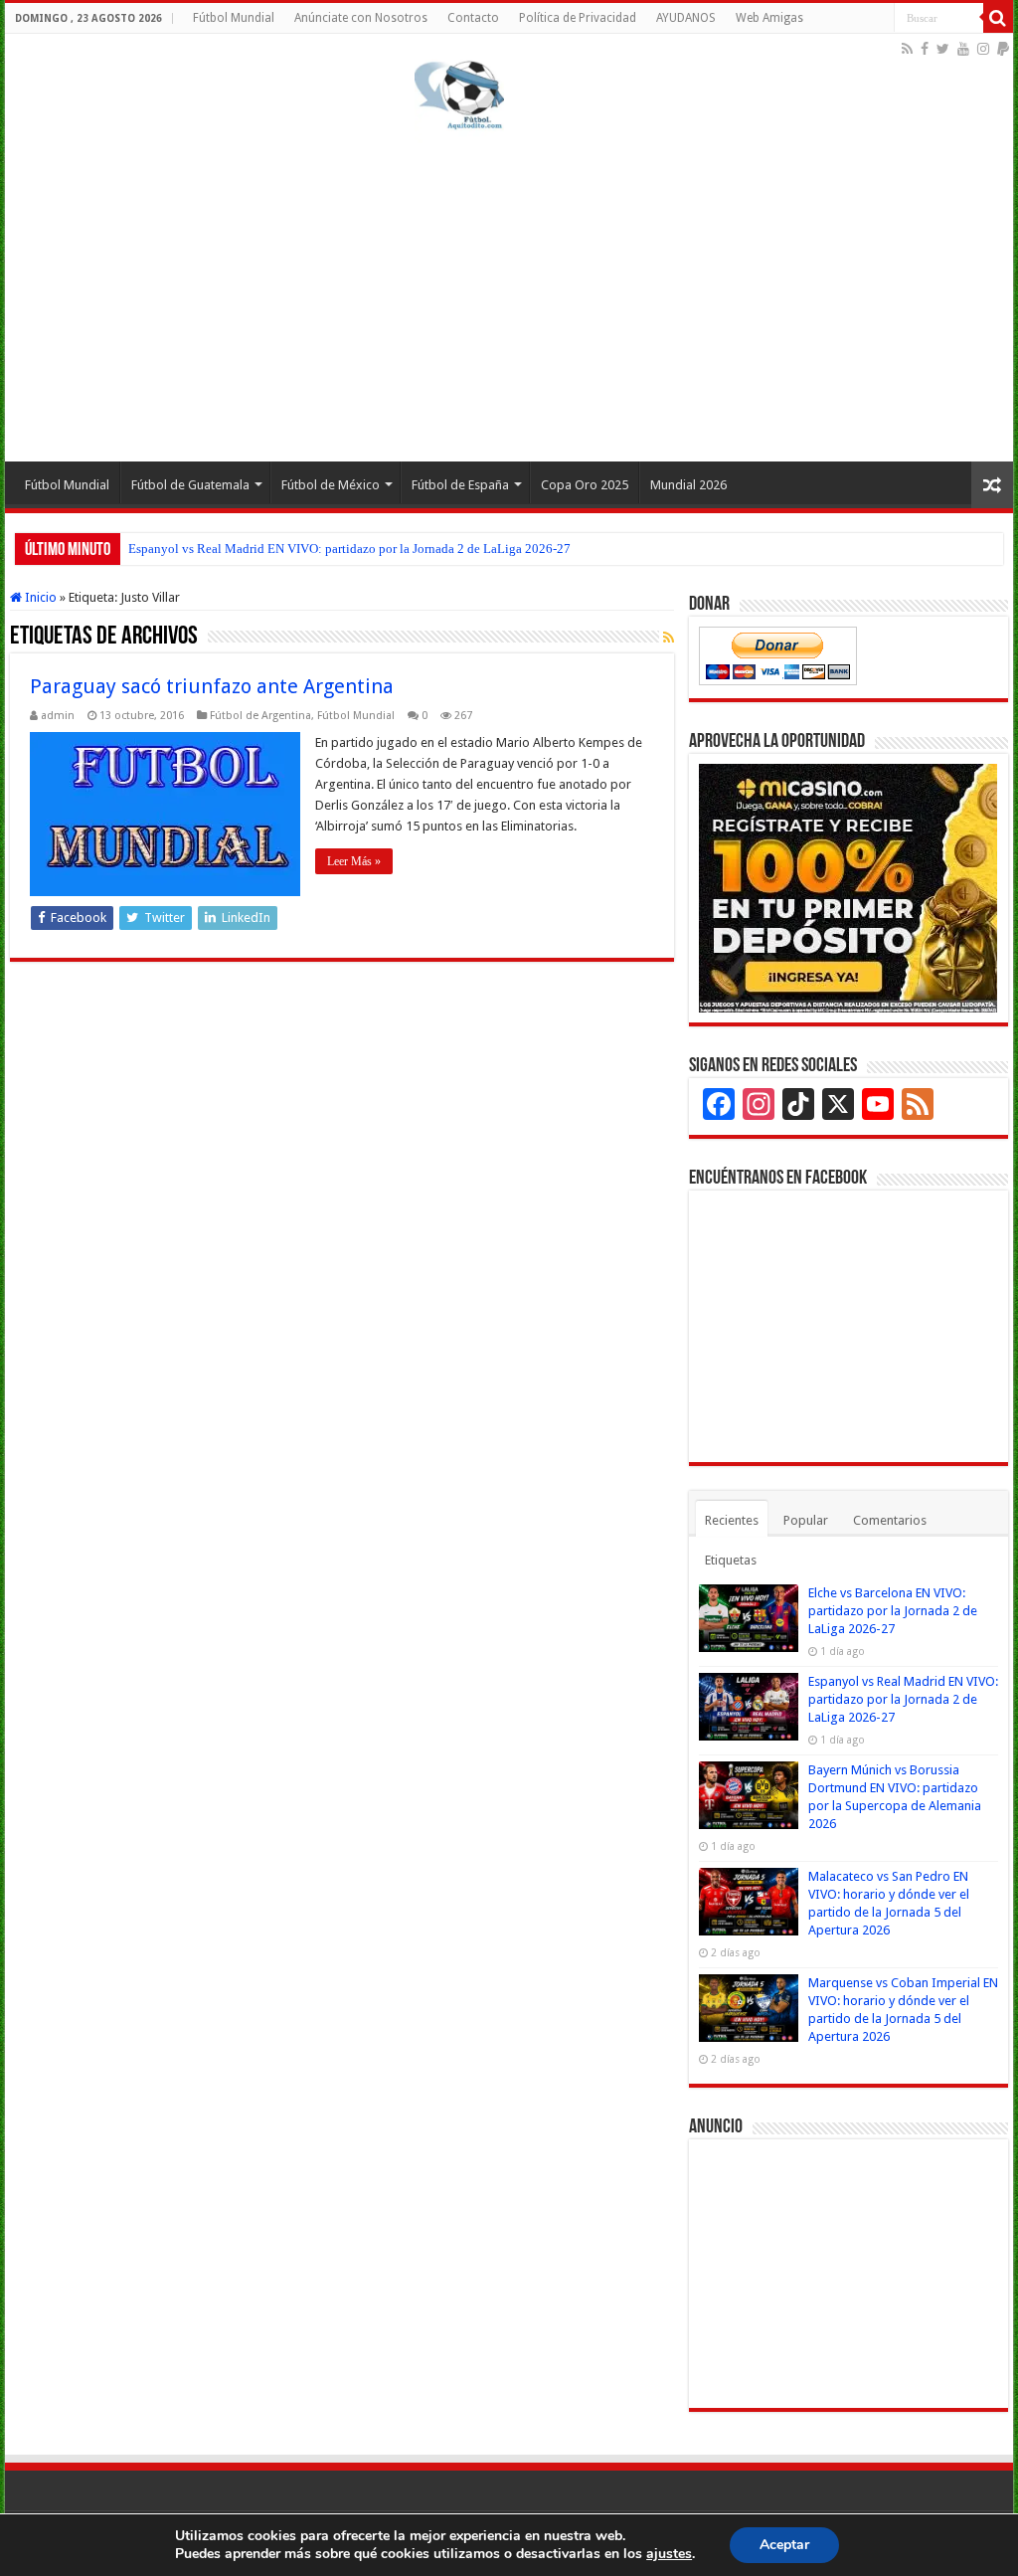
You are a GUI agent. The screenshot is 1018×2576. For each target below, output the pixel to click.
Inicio (39, 597)
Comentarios (890, 1520)
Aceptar (784, 2545)
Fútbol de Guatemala (190, 485)
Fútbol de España (460, 485)
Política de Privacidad (578, 18)
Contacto (473, 18)
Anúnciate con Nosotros (361, 18)
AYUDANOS (686, 18)
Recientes (732, 1520)
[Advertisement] (509, 292)
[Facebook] (925, 49)
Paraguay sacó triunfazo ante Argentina (212, 686)
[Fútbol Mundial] (459, 94)
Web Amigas (769, 18)
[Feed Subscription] (669, 638)
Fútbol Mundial (234, 18)
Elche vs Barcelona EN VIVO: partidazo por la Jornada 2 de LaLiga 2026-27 (893, 1611)
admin (58, 716)
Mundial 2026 (688, 485)
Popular (806, 1520)
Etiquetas (731, 1560)
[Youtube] (963, 49)
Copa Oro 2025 (585, 485)
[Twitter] (943, 49)
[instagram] (983, 49)
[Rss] (907, 49)
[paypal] (1003, 49)
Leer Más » (354, 861)
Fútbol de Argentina (260, 716)
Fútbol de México (331, 485)
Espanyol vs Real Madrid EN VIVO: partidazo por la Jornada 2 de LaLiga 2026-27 (349, 549)
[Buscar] (998, 18)
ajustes (669, 2554)
